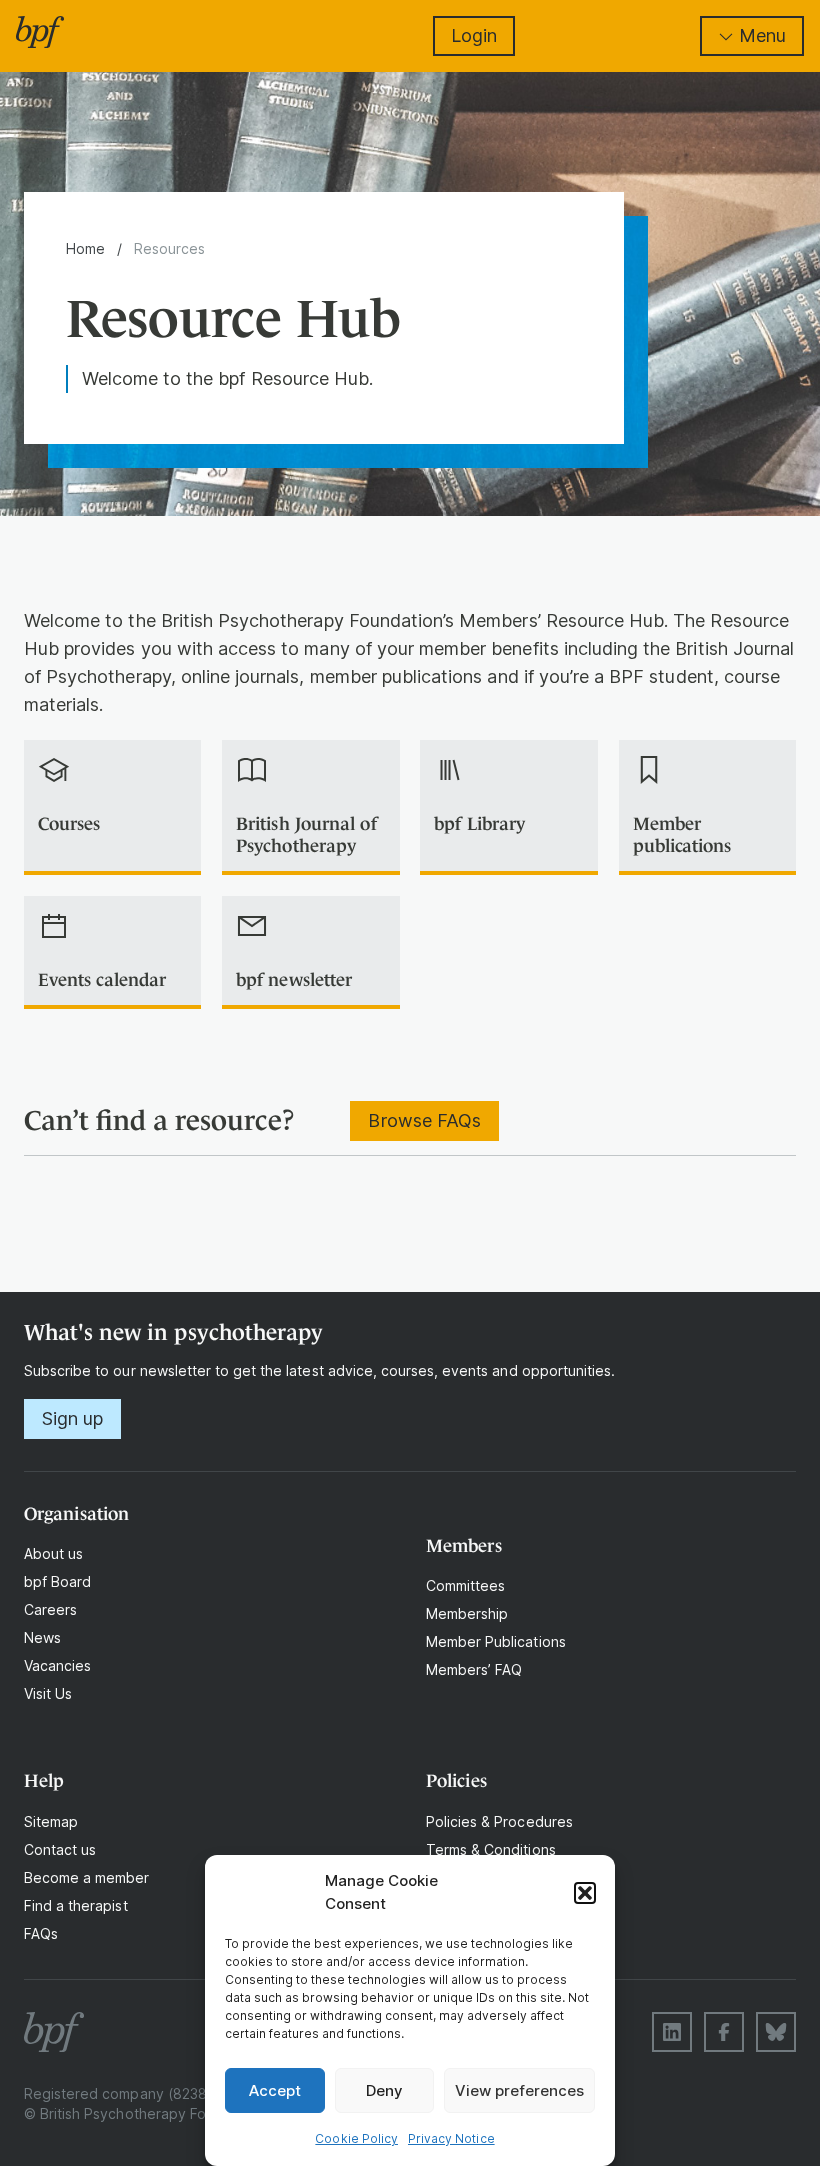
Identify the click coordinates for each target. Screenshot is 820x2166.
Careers (50, 1609)
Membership (467, 1613)
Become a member (87, 1877)
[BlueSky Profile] (776, 2032)
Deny (384, 2090)
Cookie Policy (356, 2138)
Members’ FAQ (474, 1669)
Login (474, 35)
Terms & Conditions (491, 1849)
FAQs (41, 1933)
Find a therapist (76, 1905)
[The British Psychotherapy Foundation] (40, 32)
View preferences (519, 2090)
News (42, 1637)
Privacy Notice (451, 2138)
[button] (585, 1893)
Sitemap (51, 1821)
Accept (275, 2090)
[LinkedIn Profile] (672, 2032)
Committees (465, 1585)
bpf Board (57, 1581)
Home (85, 248)
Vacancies (57, 1665)
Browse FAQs (424, 1120)
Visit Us (48, 1693)
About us (53, 1553)
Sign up (72, 1418)
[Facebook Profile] (724, 2032)
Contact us (60, 1849)
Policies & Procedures (499, 1821)
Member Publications (496, 1641)
